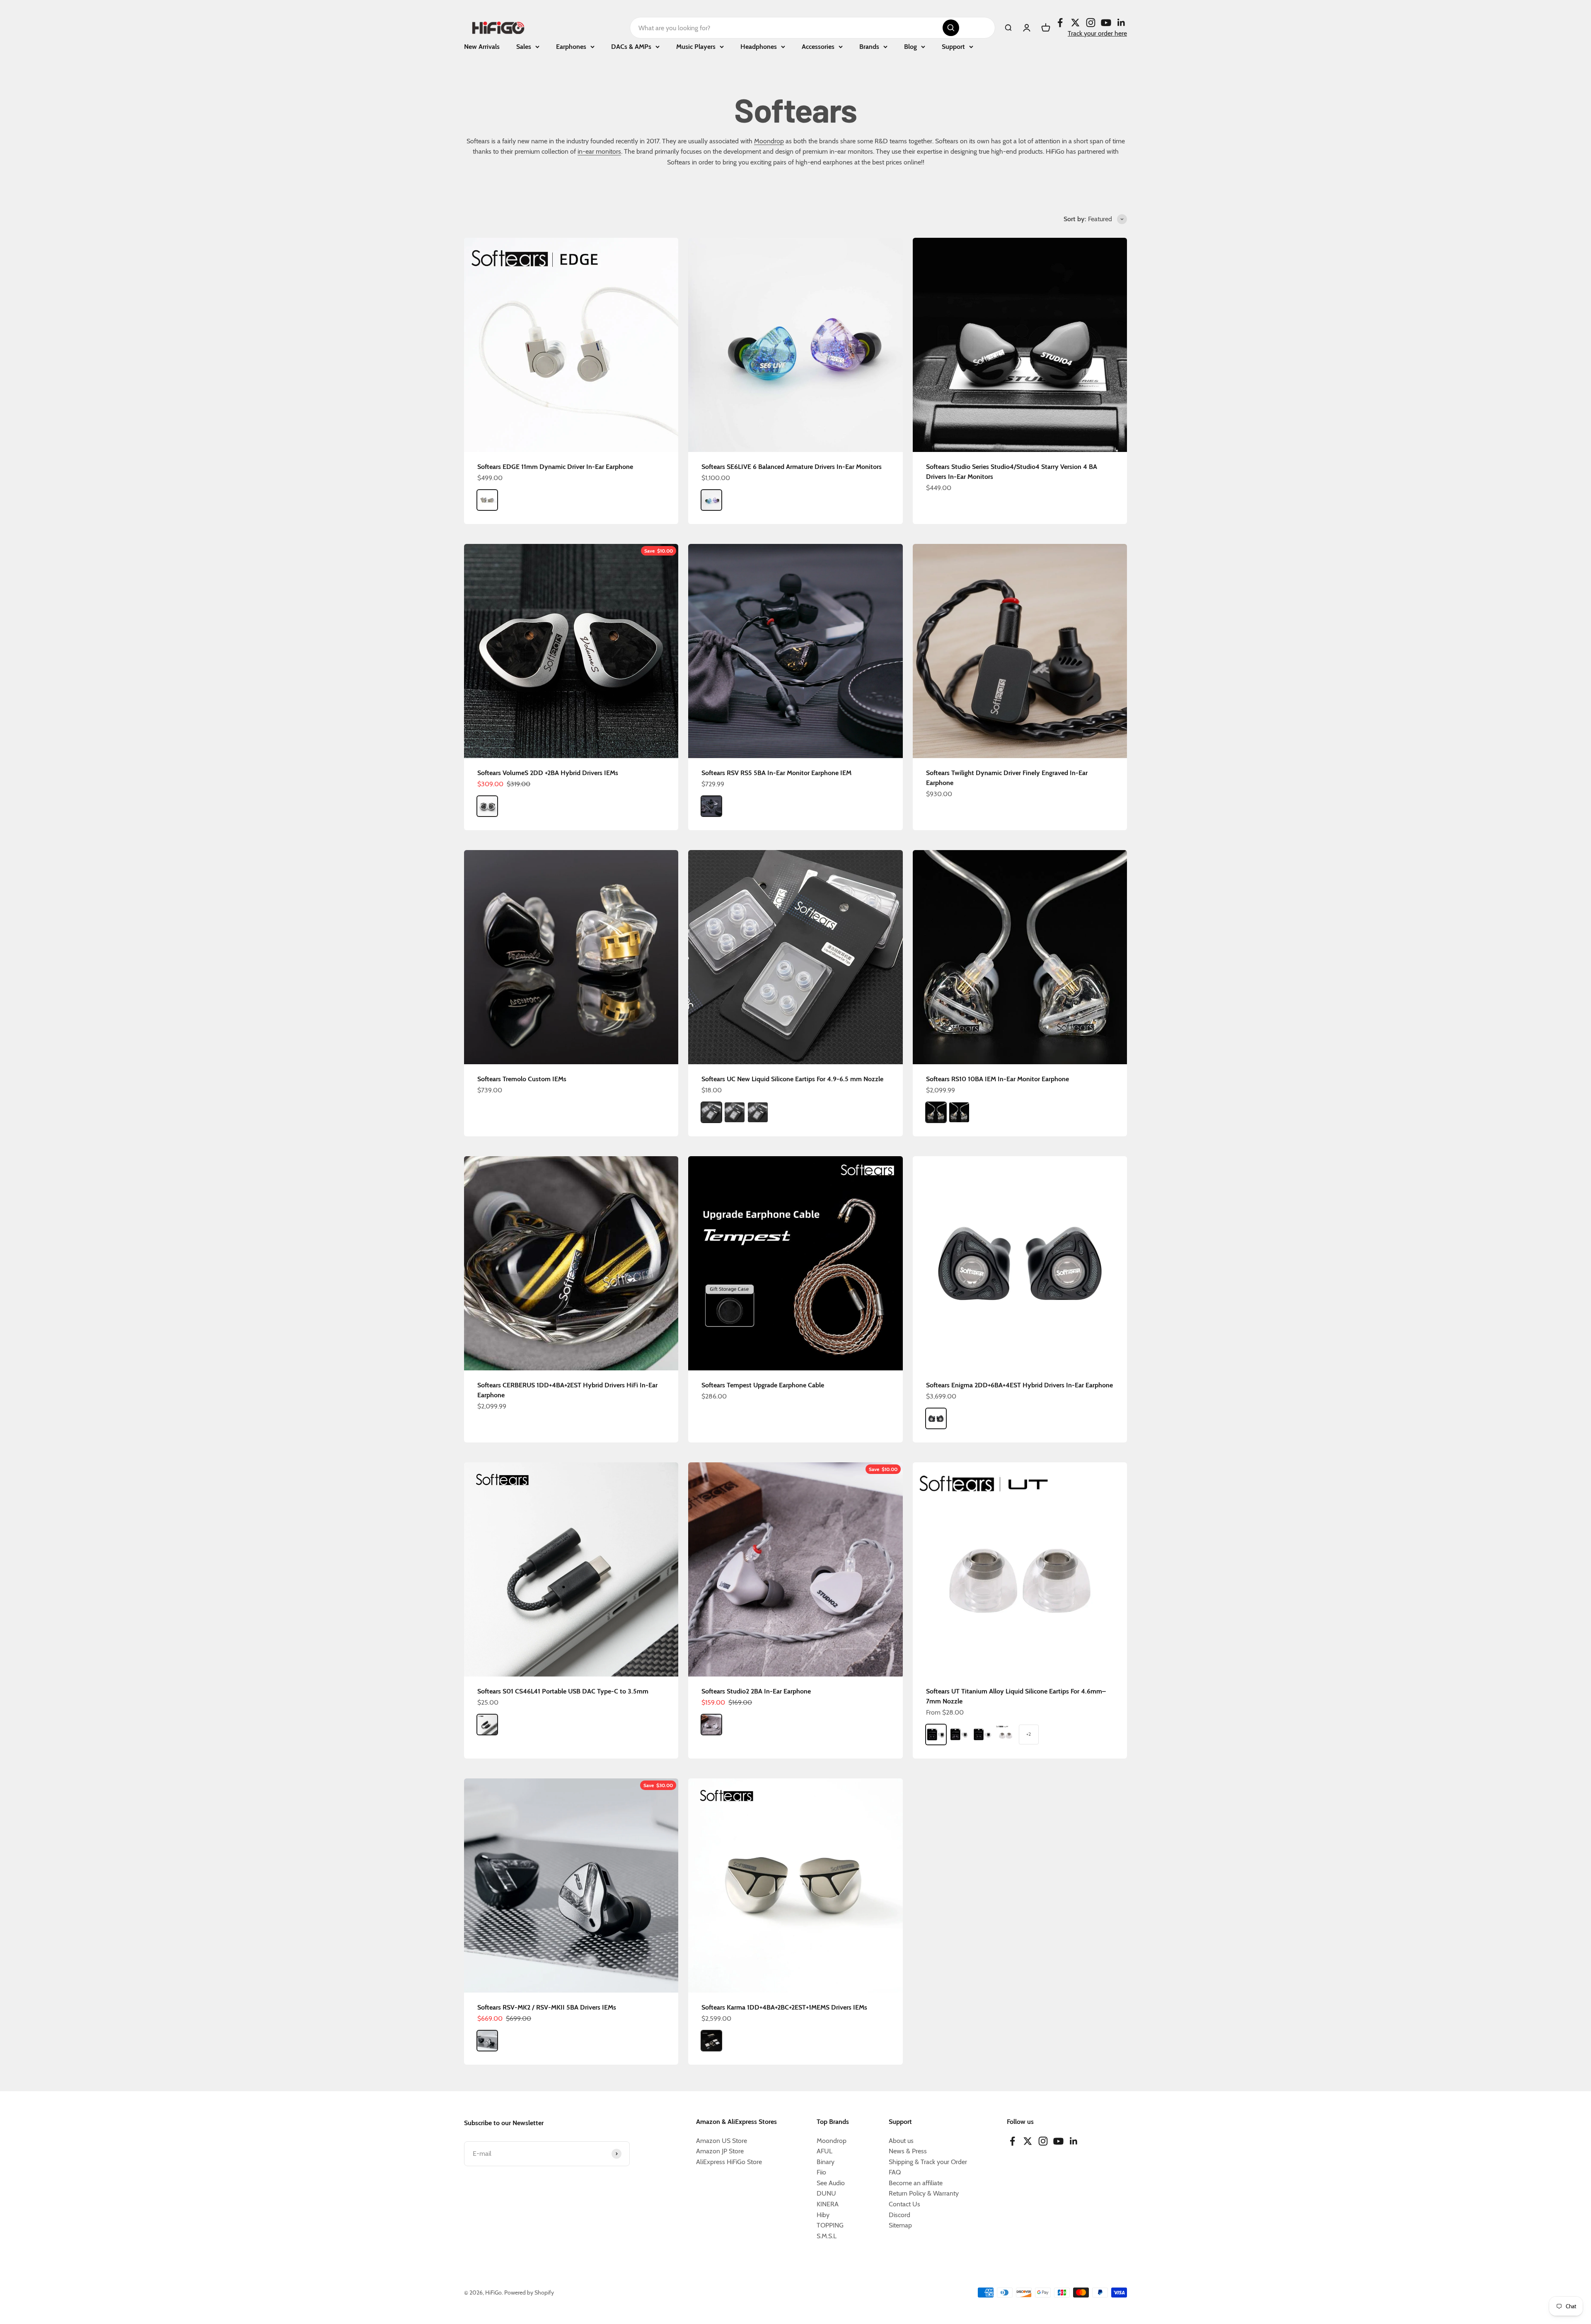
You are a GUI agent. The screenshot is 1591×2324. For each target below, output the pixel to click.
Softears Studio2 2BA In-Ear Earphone (756, 1691)
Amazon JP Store (720, 2151)
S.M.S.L (827, 2236)
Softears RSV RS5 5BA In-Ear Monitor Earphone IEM (776, 773)
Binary (826, 2162)
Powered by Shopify (529, 2293)
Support (953, 47)
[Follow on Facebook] (1060, 23)
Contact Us (904, 2204)
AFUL (825, 2151)
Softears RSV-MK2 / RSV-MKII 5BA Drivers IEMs (547, 2007)
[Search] (951, 28)
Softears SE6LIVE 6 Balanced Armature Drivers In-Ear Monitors (792, 467)
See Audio (831, 2183)
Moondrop (769, 141)
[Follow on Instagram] (1091, 23)
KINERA (828, 2204)
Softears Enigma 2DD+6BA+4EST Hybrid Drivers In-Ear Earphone (1019, 1385)
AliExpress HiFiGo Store (729, 2162)
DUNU (826, 2193)
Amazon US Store (722, 2141)
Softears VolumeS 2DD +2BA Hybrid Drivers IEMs (548, 773)
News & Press (908, 2151)
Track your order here (1097, 33)
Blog (910, 47)
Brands (869, 47)
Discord (899, 2215)
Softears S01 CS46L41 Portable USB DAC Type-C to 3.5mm (563, 1691)
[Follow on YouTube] (1106, 23)
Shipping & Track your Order (928, 2162)
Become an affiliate (916, 2183)
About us (901, 2141)
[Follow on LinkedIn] (1121, 23)
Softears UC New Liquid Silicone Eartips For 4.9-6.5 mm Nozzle (792, 1079)
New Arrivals (482, 47)
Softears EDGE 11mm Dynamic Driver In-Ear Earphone (555, 467)
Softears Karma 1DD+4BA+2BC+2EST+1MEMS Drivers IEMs (784, 2007)
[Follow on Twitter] (1075, 23)
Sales (524, 47)
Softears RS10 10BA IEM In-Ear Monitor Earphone (997, 1079)
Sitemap (900, 2225)
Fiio (821, 2172)
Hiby (823, 2215)
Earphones (571, 47)
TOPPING (830, 2225)
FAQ (895, 2172)
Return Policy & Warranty (924, 2193)
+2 (1029, 1734)
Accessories (818, 47)
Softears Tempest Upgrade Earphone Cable (763, 1385)
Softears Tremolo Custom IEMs (522, 1079)
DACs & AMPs (631, 47)
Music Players (696, 47)
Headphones (759, 47)
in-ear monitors (599, 151)
